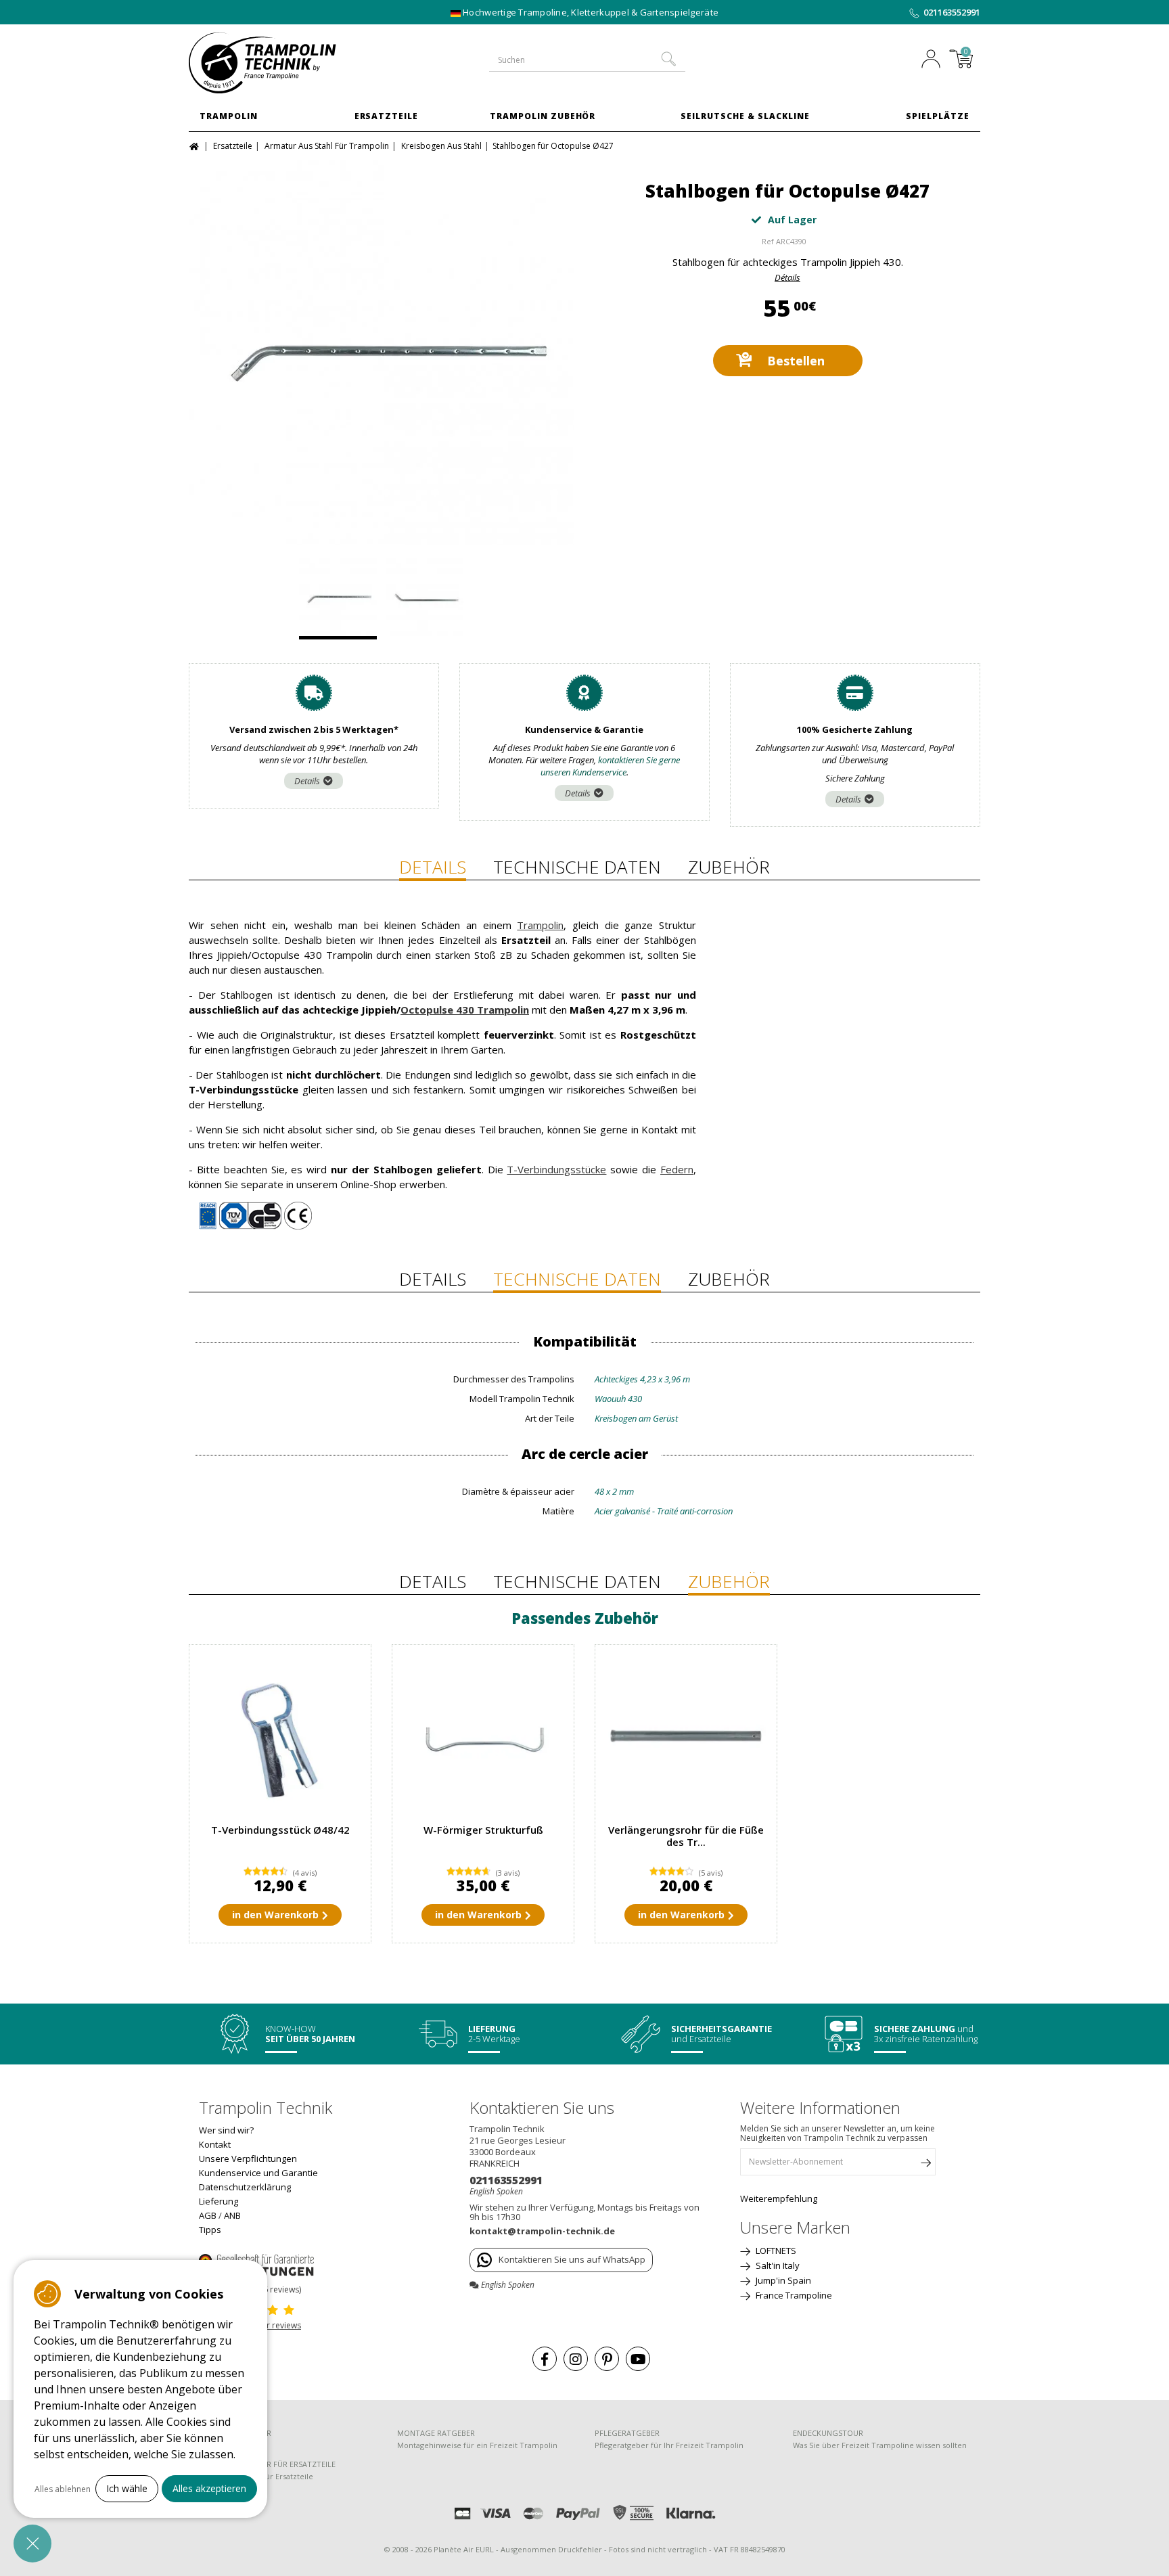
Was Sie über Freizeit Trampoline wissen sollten (880, 2445)
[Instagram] (576, 2359)
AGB (208, 2215)
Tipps (210, 2230)
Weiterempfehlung (779, 2198)
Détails (787, 277)
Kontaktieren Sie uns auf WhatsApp (572, 2259)
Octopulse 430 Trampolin (465, 1010)
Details (307, 781)
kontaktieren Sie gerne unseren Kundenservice (611, 766)
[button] (32, 2544)
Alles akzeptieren (209, 2488)
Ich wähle (127, 2488)
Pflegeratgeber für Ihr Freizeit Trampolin (669, 2445)
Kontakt (215, 2144)
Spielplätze (938, 116)
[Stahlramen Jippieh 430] (382, 353)
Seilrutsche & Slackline (745, 116)
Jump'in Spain (782, 2280)
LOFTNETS (775, 2251)
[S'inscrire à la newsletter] (925, 2165)
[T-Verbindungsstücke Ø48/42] (280, 1736)
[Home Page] (196, 145)
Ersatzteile (387, 116)
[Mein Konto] (934, 60)
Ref (768, 241)
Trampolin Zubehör (543, 116)
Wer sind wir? (226, 2130)
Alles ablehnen (63, 2489)
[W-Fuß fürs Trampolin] (483, 1736)
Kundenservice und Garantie (258, 2173)
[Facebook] (545, 2359)
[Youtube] (638, 2359)
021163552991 (952, 12)
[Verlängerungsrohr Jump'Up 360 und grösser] (686, 1736)
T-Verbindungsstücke (556, 1169)
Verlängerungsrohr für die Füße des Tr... (686, 1836)
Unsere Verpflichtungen (248, 2159)
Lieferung (219, 2201)
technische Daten (577, 867)
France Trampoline (793, 2295)
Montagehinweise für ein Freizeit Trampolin (477, 2445)
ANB (232, 2215)
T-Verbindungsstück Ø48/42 (280, 1830)
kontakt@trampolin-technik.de (542, 2231)
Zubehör (729, 867)
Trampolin (229, 116)
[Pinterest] (607, 2359)
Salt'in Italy (777, 2265)
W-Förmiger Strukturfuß (483, 1830)
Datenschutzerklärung (245, 2187)
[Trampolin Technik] (280, 63)
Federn (677, 1169)
